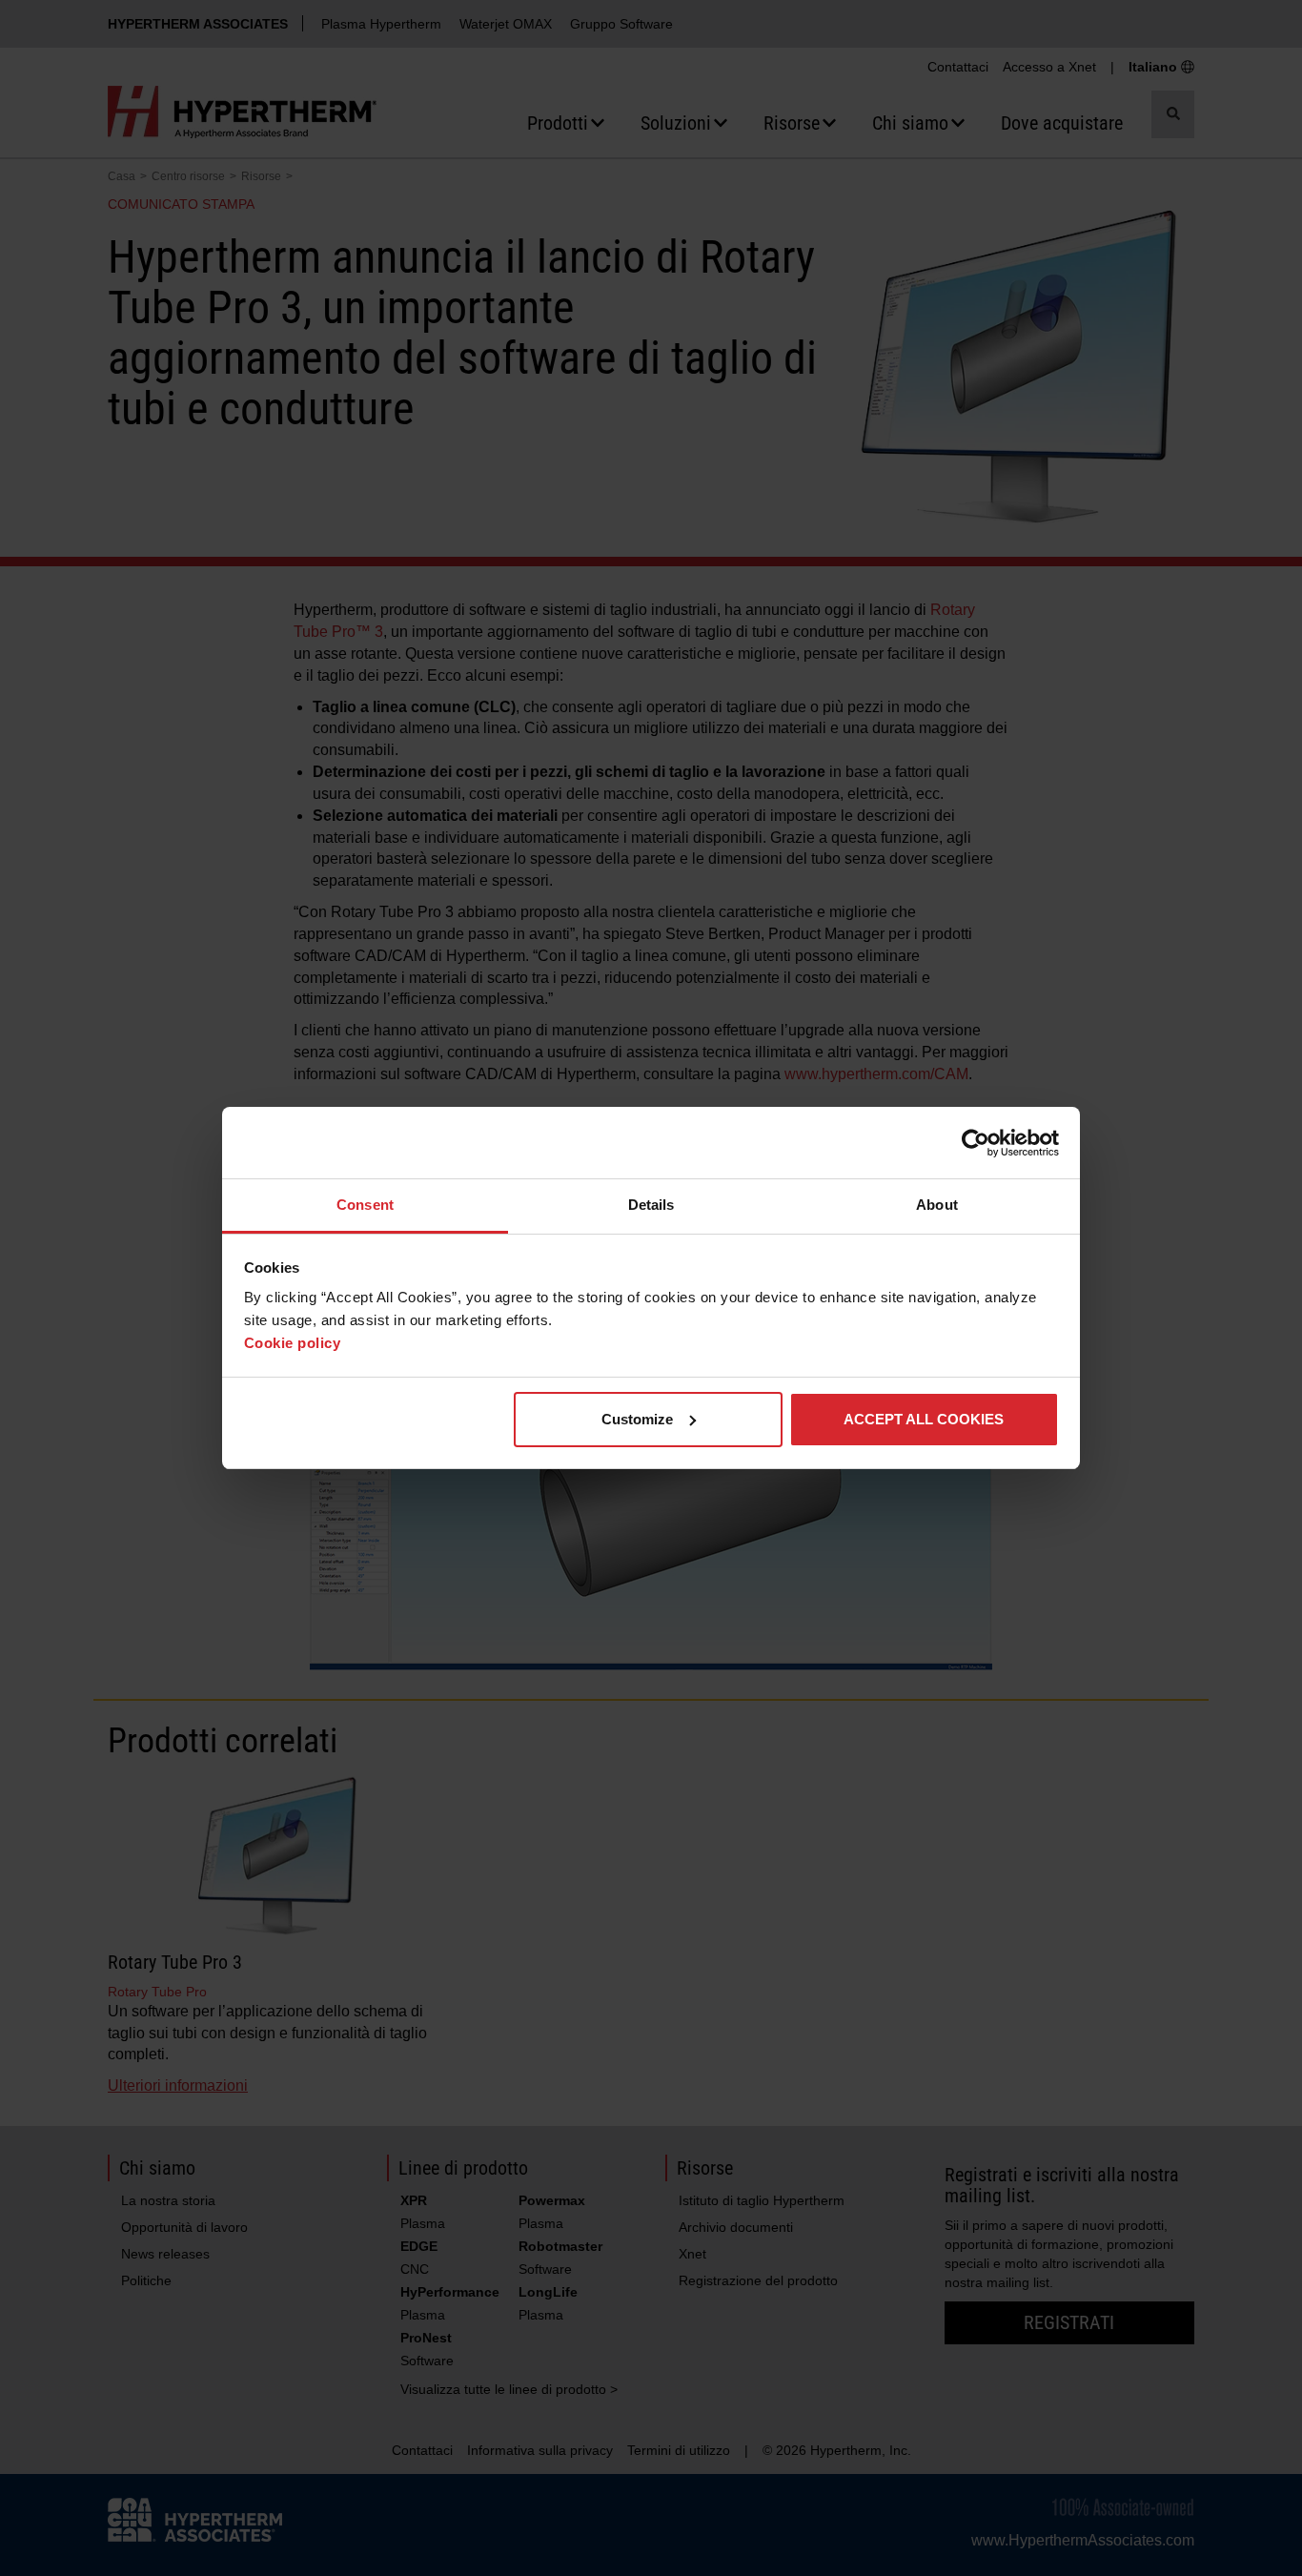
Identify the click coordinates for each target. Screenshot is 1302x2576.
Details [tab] (651, 1205)
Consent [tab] (365, 1205)
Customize (637, 1419)
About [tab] (937, 1205)
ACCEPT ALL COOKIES (924, 1419)
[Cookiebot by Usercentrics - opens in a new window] (976, 1143)
